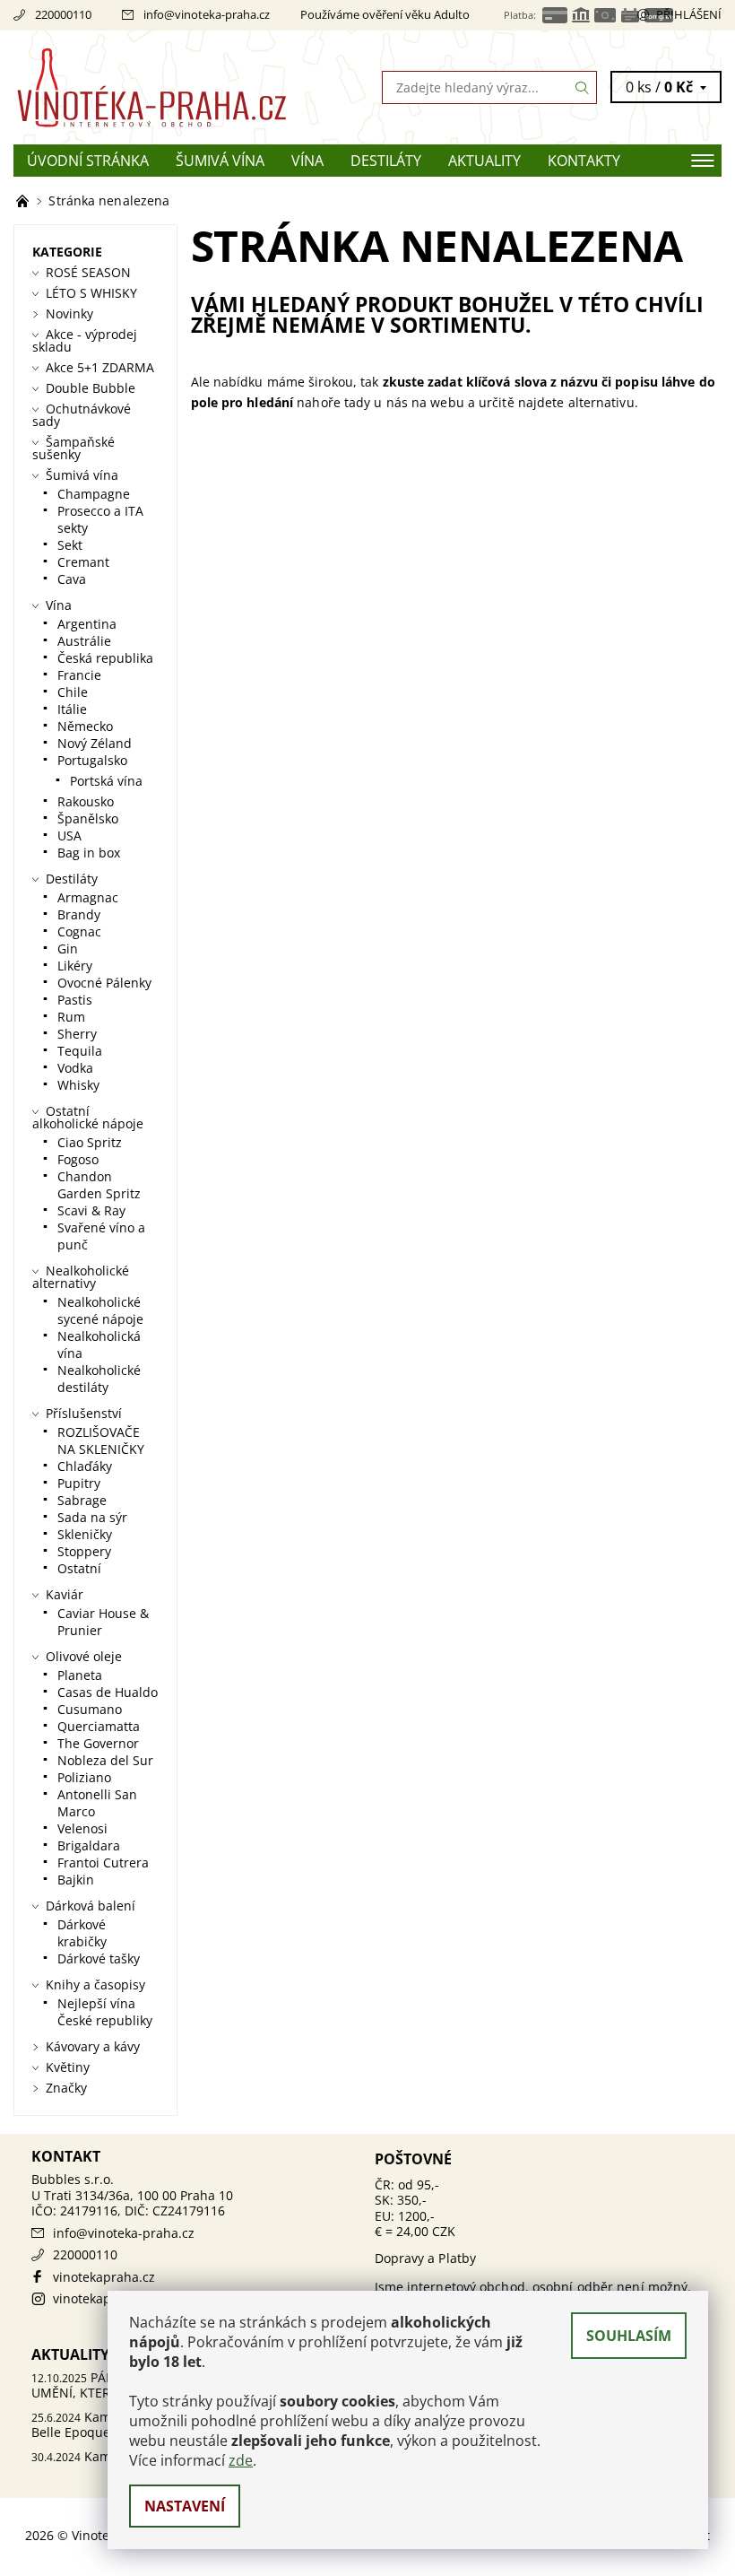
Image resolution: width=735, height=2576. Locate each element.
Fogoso (78, 1159)
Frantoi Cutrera (103, 1862)
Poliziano (84, 1777)
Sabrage (82, 1500)
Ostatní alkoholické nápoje (88, 1117)
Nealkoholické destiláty (99, 1379)
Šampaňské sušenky (73, 448)
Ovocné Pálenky (104, 983)
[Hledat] (583, 87)
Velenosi (82, 1828)
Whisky (78, 1085)
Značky (66, 2088)
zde (241, 2460)
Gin (68, 949)
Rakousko (86, 801)
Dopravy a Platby (426, 2258)
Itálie (72, 709)
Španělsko (88, 818)
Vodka (75, 1068)
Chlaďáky (85, 1466)
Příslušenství (84, 1413)
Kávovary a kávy (93, 2046)
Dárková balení (91, 1906)
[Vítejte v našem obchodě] (24, 200)
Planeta (80, 1675)
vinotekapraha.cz (104, 2277)
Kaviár (65, 1594)
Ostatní (79, 1568)
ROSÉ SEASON (88, 272)
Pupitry (79, 1483)
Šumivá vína (220, 161)
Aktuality (484, 161)
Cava (72, 579)
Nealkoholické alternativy (81, 1277)
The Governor (98, 1743)
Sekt (70, 545)
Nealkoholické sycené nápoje (100, 1310)
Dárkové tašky (99, 1958)
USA (69, 835)
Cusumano (90, 1709)
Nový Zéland (95, 743)
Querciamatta (99, 1726)
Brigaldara (89, 1845)
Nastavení (185, 2506)
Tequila (80, 1051)
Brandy (79, 914)
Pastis (75, 1000)
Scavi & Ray (91, 1210)
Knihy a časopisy (95, 1984)
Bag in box (89, 853)
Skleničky (85, 1534)
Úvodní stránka (88, 161)
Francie (79, 675)
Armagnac (88, 897)
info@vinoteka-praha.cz (207, 14)
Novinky (69, 313)
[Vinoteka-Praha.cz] (190, 87)
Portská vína (106, 781)
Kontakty (584, 161)
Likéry (75, 966)
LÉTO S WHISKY (91, 293)
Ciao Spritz (90, 1142)
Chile (73, 692)
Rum (71, 1017)
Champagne (94, 494)
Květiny (68, 2067)
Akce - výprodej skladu (85, 340)
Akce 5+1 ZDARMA (100, 367)
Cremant (83, 562)
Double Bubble (91, 388)
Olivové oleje (84, 1656)
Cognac (79, 931)
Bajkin (76, 1880)
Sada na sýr (92, 1517)
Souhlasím (629, 2336)
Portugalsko (92, 760)
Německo (85, 726)
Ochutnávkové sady (82, 415)
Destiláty (386, 161)
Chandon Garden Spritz (99, 1185)
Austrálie (84, 641)
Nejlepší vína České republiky (105, 2012)
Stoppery (84, 1551)
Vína (307, 161)
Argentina (87, 624)
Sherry (77, 1034)
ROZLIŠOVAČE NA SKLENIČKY (101, 1440)
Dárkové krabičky (82, 1933)
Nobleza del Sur (105, 1760)
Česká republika (105, 658)
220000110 (63, 14)
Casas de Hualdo (108, 1692)
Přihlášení (689, 14)
